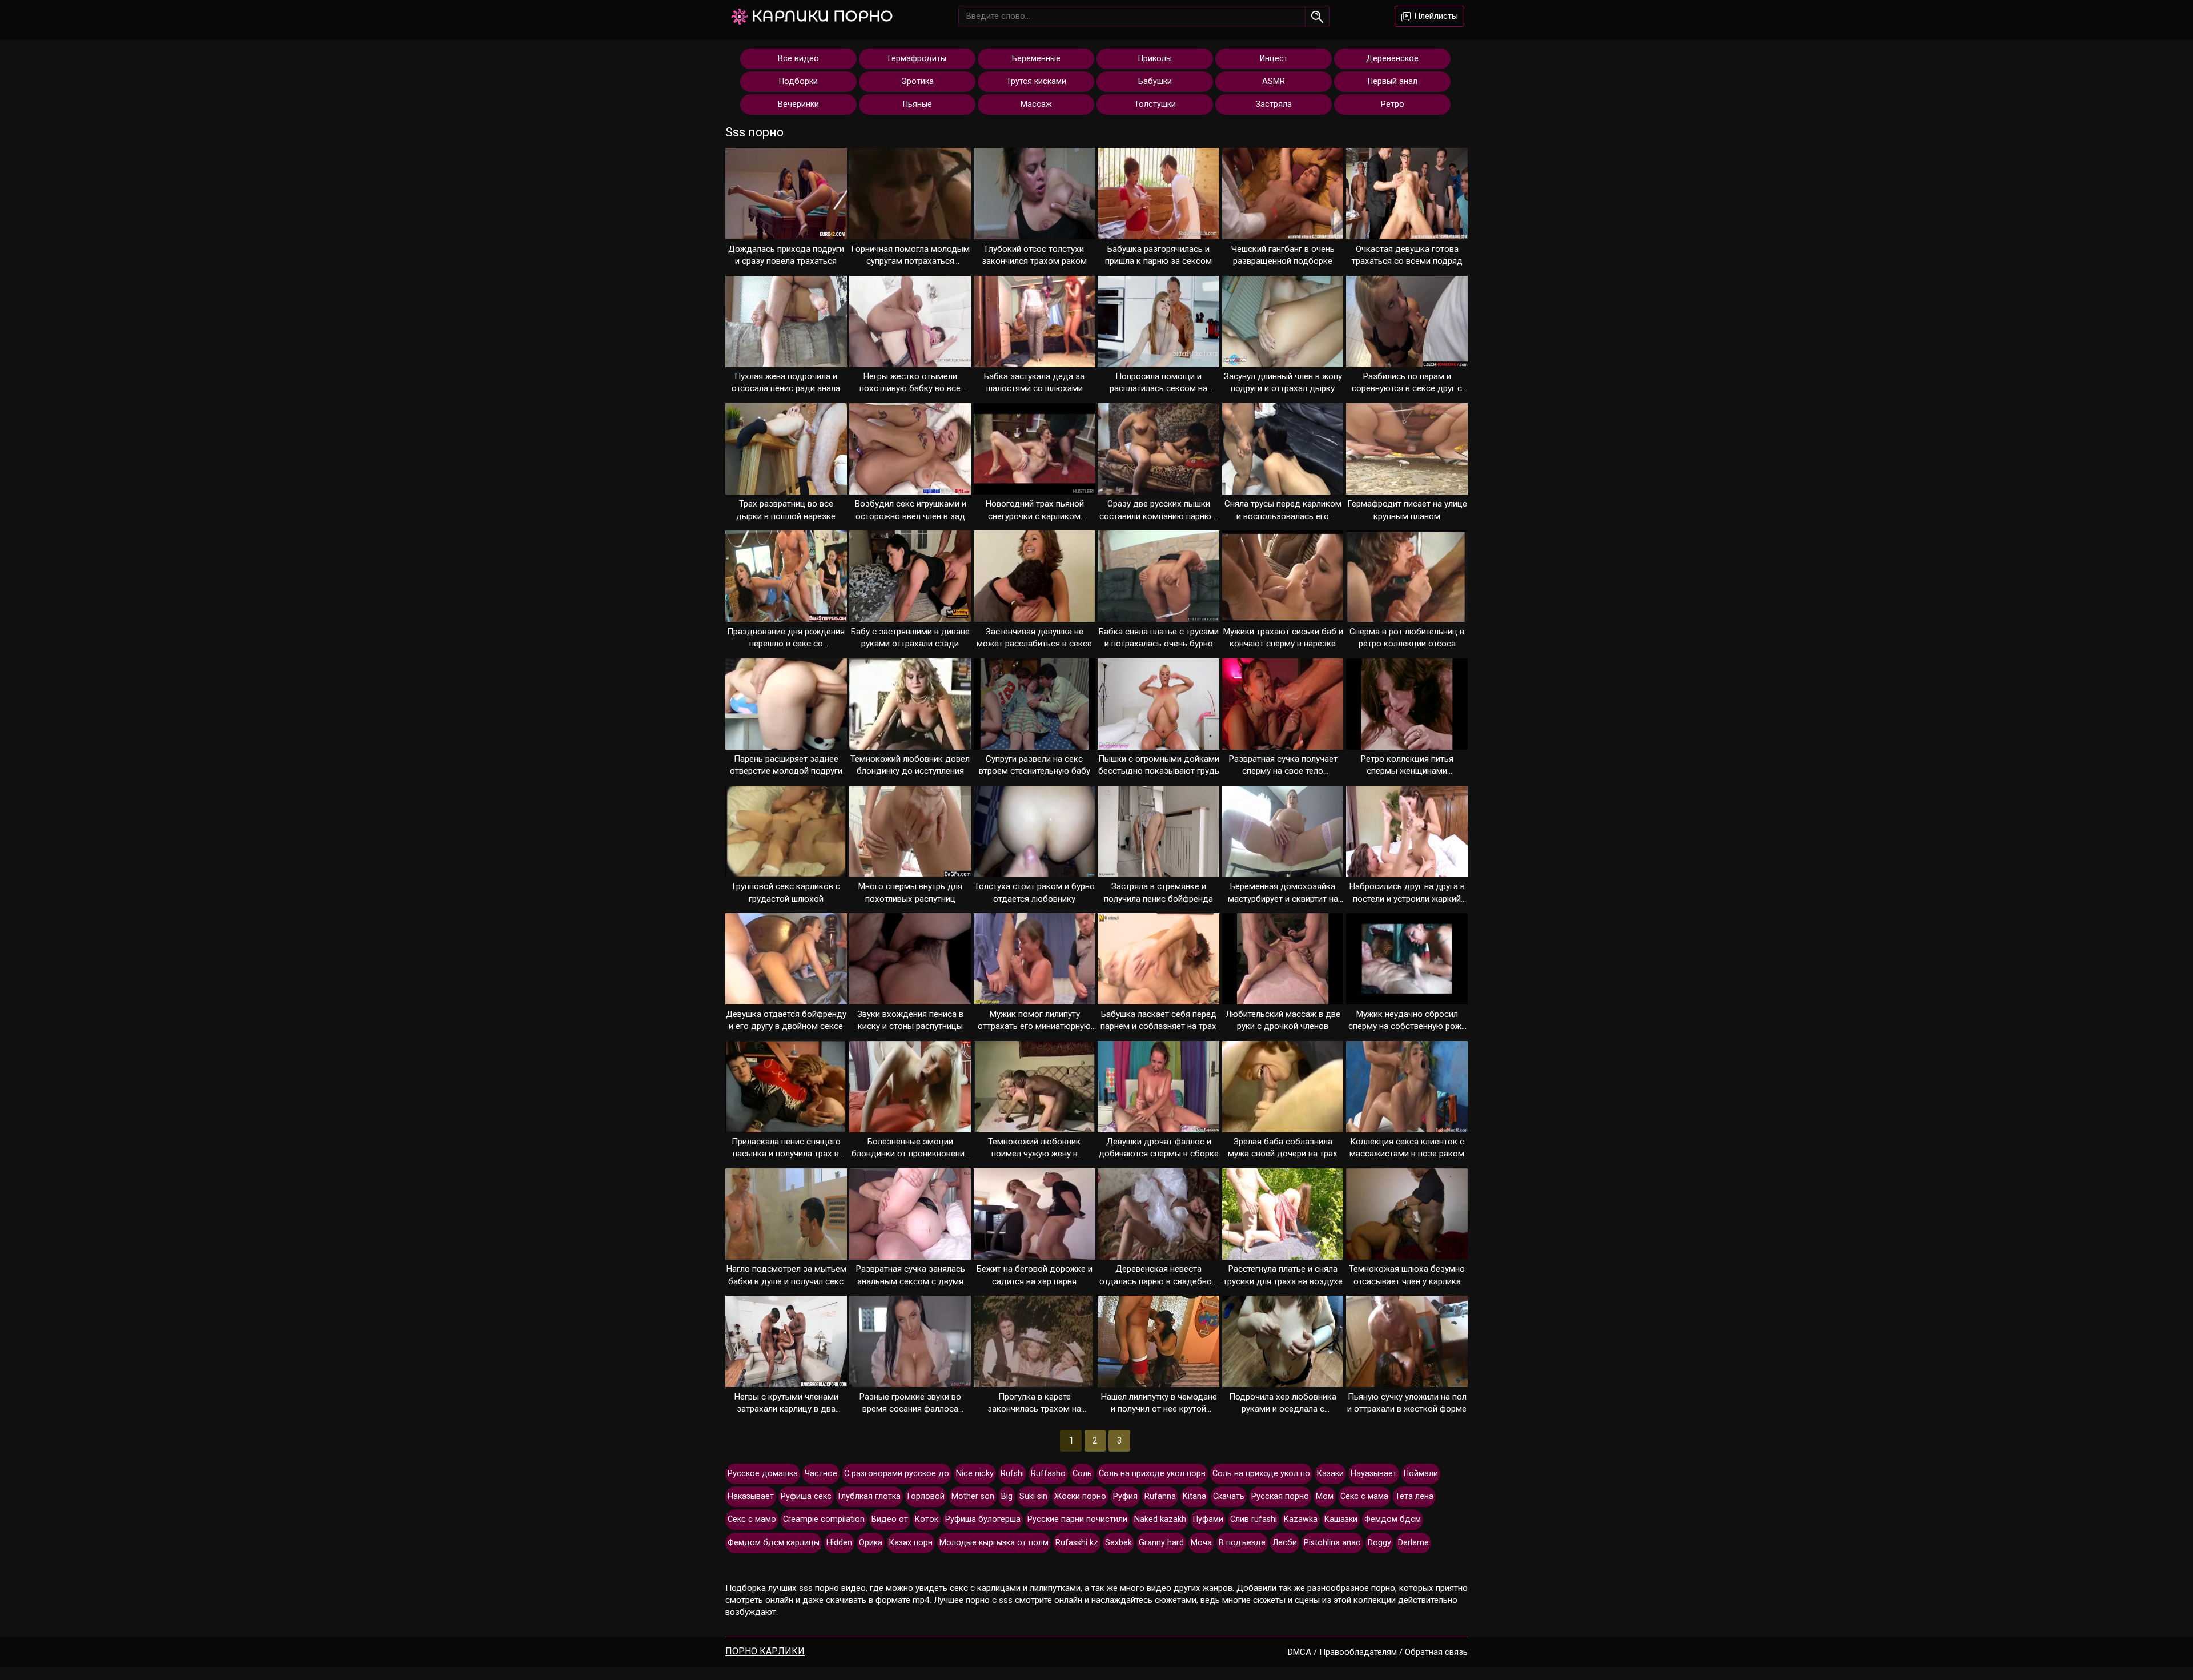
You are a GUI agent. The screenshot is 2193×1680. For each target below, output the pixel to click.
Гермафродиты (917, 59)
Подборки (798, 81)
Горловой (926, 1496)
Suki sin (1033, 1496)
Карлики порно (822, 16)
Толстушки (1155, 104)
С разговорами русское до (897, 1474)
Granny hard (1161, 1543)
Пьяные (917, 104)
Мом (1325, 1496)
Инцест (1274, 59)
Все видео (798, 59)
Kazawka (1301, 1519)
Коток (927, 1519)
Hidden (839, 1543)
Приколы (1155, 59)
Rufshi (1012, 1474)
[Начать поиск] (1317, 17)
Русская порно (1280, 1496)
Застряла (1274, 104)
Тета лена (1414, 1496)
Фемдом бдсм (1393, 1519)
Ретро (1393, 104)
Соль (1082, 1474)
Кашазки (1341, 1519)
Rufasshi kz (1077, 1543)
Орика (871, 1543)
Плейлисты (1435, 16)
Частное (821, 1474)
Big (1007, 1496)
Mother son (973, 1496)
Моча (1201, 1543)
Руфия (1125, 1496)
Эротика (917, 81)
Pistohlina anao (1332, 1543)
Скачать (1229, 1496)
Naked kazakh (1160, 1519)
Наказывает (751, 1496)
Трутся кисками (1036, 81)
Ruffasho (1048, 1474)
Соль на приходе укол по (1261, 1474)
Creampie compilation (824, 1519)
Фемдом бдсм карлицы (774, 1543)
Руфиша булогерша (983, 1519)
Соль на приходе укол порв (1152, 1474)
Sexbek (1118, 1543)
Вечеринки (798, 104)
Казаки (1330, 1474)
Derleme (1413, 1543)
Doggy (1379, 1543)
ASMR (1274, 81)
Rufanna (1160, 1496)
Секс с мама (1364, 1496)
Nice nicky (975, 1474)
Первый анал (1393, 81)
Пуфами (1208, 1519)
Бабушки (1155, 81)
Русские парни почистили (1077, 1519)
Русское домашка (763, 1474)
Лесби (1285, 1543)
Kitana (1194, 1496)
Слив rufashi (1254, 1519)
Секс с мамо (752, 1519)
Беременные (1036, 59)
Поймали (1421, 1474)
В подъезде (1242, 1543)
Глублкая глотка (869, 1496)
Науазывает (1374, 1474)
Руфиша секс (806, 1496)
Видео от (890, 1519)
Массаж (1036, 104)
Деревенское (1392, 59)
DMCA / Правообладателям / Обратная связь (1378, 1652)
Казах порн (911, 1543)
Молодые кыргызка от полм (994, 1543)
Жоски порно (1080, 1496)
